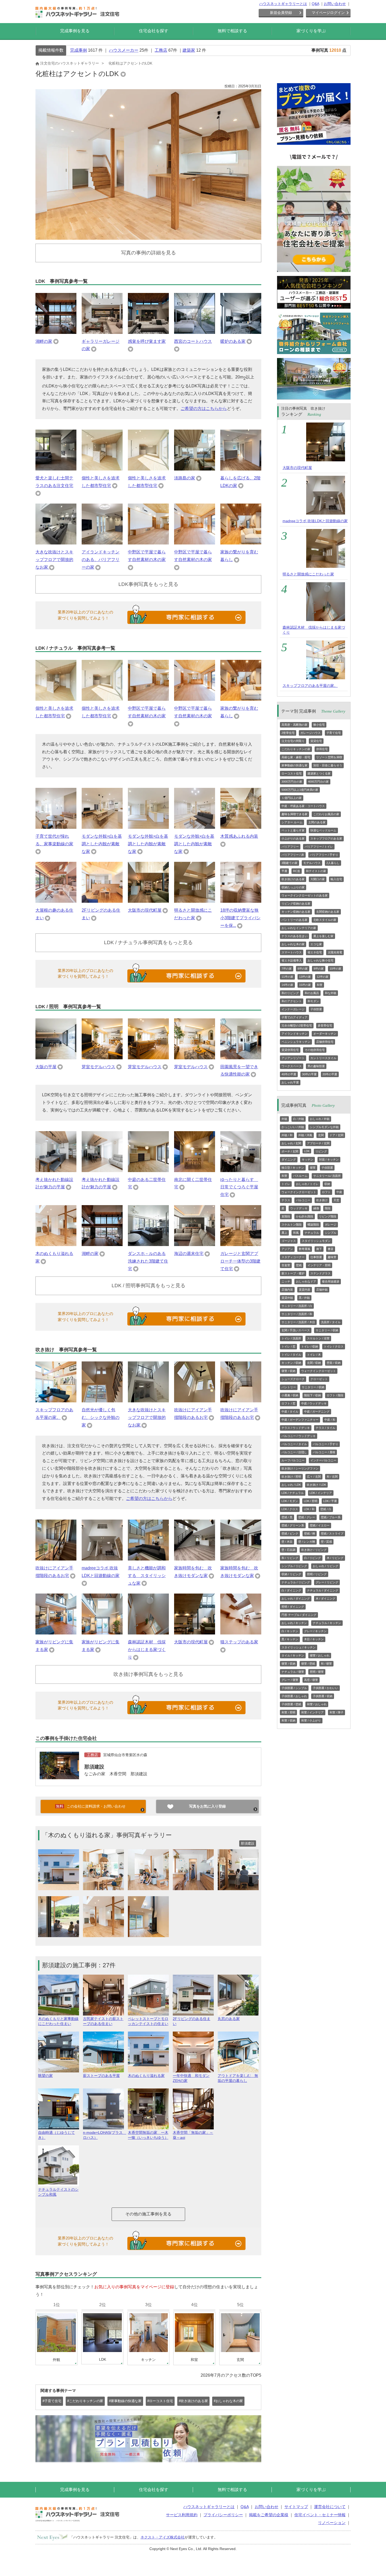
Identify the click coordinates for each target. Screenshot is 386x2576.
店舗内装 (287, 1290)
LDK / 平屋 (330, 1501)
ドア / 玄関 (337, 1135)
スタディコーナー (293, 1257)
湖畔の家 (44, 341)
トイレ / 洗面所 (291, 1338)
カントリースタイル (323, 1058)
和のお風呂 (312, 993)
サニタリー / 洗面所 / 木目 (298, 1322)
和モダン (313, 1001)
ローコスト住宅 (292, 773)
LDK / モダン (290, 1501)
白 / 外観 (299, 1119)
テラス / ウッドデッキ (296, 1428)
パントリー (289, 1387)
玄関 (321, 1135)
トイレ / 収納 (310, 1346)
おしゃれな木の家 (293, 944)
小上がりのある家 (293, 838)
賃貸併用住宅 (290, 1050)
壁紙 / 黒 (287, 1517)
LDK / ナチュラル (293, 1493)
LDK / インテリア (321, 1493)
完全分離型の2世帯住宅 (297, 1025)
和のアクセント (292, 1001)
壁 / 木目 (287, 1542)
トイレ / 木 (314, 1355)
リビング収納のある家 (296, 904)
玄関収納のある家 (328, 912)
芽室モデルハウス (98, 1067)
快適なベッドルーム (323, 830)
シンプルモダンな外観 (324, 1127)
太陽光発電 (335, 952)
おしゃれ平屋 (290, 1082)
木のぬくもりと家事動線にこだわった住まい (58, 2021)
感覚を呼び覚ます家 (147, 341)
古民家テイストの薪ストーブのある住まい (103, 2021)
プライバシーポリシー (223, 2515)
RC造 (297, 871)
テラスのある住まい (294, 936)
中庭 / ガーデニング (317, 1412)
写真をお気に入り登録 (207, 1806)
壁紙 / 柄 (310, 1533)
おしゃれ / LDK (291, 1485)
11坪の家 (287, 977)
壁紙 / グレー (307, 1517)
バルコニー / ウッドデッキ (299, 1436)
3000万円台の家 (292, 782)
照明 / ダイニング (293, 1607)
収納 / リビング (291, 1574)
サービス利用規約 (182, 2515)
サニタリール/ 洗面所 (327, 1176)
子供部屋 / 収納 (323, 1696)
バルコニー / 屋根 (324, 1452)
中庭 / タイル (290, 1412)
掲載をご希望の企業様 (269, 2515)
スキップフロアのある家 (326, 838)
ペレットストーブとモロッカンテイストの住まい (148, 2021)
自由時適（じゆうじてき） (56, 2135)
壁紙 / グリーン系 (293, 1525)
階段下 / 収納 (312, 1395)
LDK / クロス (290, 1509)
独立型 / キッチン (293, 1168)
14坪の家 (287, 985)
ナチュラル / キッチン (327, 1623)
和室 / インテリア (312, 1712)
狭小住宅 (319, 725)
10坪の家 (335, 969)
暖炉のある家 (233, 341)
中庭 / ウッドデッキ (314, 1403)
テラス (286, 1200)
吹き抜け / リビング (314, 1550)
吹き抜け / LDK (316, 1485)
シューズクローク (293, 1379)
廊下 (319, 1249)
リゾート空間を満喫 (329, 757)
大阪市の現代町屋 (145, 910)
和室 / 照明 (288, 1712)
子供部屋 (316, 1009)
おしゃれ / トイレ (307, 1184)
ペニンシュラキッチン (296, 1042)
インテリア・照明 (319, 1265)
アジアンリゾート (293, 1058)
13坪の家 (305, 977)
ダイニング (289, 1159)
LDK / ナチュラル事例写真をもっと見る (148, 942)
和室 (320, 985)
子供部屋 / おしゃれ (294, 1696)
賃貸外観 (287, 1298)
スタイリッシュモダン (316, 1241)
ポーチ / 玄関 (290, 1151)
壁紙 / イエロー (320, 1525)
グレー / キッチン (315, 1631)
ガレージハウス (311, 733)
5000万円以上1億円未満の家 (300, 790)
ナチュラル (312, 1233)
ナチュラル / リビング (296, 1582)
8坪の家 (303, 969)
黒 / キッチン (290, 1639)
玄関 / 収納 (314, 1363)
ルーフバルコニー (293, 1460)
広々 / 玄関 (314, 1477)
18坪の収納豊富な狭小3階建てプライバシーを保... (240, 918)
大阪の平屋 (46, 1067)
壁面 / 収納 (334, 1363)
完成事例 (79, 50)
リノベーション (332, 2523)
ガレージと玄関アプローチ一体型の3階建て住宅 (240, 1261)
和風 (296, 1233)
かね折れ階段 (305, 1216)
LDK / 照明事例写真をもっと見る (148, 1286)
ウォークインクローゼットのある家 (305, 895)
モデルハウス (312, 863)
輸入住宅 (336, 879)
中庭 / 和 (330, 1420)
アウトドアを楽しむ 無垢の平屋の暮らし (238, 2078)
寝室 (313, 1168)
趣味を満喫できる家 (294, 814)
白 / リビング (312, 1558)
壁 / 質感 (326, 1542)
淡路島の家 (185, 478)
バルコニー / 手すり (325, 1444)
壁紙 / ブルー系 (331, 1517)
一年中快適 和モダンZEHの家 (191, 2078)
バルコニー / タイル (294, 1444)
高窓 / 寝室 (311, 1680)
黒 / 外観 (304, 1298)
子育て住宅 (334, 733)
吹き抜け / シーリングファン (300, 1468)
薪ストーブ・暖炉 (293, 1273)
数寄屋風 (305, 1249)
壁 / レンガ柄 (307, 1542)
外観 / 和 (287, 1135)
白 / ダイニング (291, 1590)
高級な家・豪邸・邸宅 (296, 757)
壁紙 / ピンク (290, 1533)
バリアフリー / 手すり (324, 855)
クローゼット (319, 1379)
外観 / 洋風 (305, 1135)
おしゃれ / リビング (325, 1566)
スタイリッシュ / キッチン (299, 1647)
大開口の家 (318, 879)
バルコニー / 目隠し (294, 1452)
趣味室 (332, 1257)
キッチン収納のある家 (296, 912)
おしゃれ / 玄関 (291, 1143)
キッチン (307, 1159)
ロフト (326, 1192)
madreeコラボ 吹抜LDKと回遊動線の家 (315, 521)
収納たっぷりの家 (293, 887)
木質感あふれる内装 (239, 836)
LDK (307, 1151)
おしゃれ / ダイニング (296, 1599)
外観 (284, 1119)
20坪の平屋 (330, 1074)
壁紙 (299, 1265)
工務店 (161, 50)
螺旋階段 (313, 1225)
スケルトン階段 (292, 1225)
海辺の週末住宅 (189, 1254)
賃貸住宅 (316, 741)
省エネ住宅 (315, 952)
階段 (328, 1208)
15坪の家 (305, 985)
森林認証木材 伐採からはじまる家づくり (147, 1650)
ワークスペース (292, 1066)
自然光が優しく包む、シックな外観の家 (101, 1417)
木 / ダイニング (325, 1599)
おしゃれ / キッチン (294, 1623)
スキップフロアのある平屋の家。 (310, 686)
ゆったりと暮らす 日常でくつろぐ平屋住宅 (239, 1187)
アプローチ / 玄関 (318, 1143)
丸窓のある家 (229, 2019)
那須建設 (94, 1767)
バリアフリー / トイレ (319, 847)
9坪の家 (319, 969)
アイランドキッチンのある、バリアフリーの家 (101, 560)
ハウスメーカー (124, 50)
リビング (321, 1151)
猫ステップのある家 (239, 1642)
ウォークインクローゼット (299, 1192)
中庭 (339, 1192)
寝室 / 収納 (288, 1371)
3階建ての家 (289, 863)
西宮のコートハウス (193, 341)
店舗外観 (322, 1290)
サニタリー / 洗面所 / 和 (297, 1314)
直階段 (286, 1216)
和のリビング (290, 993)
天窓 (336, 1200)
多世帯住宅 (325, 1025)
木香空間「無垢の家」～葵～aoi (193, 2135)
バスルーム (300, 1176)
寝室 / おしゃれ (320, 1655)
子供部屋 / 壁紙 (291, 1704)
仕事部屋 (316, 1257)
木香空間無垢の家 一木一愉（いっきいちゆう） (148, 2135)
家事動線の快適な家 (294, 765)
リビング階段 (328, 1216)
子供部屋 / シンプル (294, 1688)
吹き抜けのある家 (293, 879)
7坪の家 (287, 969)
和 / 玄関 (332, 1477)
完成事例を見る (75, 31)
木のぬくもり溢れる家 (146, 2076)
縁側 (316, 1208)
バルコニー (303, 1200)
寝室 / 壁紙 (308, 1664)
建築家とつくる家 (319, 773)
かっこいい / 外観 (293, 1127)
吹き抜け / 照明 (291, 1477)
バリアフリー (290, 847)
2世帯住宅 (288, 733)
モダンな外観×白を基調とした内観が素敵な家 (102, 844)
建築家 (189, 50)
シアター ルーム (292, 822)
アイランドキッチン (294, 1034)
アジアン (287, 1249)
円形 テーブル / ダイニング (299, 1615)
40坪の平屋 (289, 1074)
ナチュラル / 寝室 (293, 1672)
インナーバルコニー (323, 1460)
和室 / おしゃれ (317, 1704)
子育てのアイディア (294, 1017)
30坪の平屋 (309, 1074)
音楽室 (286, 1265)
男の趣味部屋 (316, 1066)
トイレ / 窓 (288, 1346)
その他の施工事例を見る (148, 2214)
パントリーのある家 (294, 920)
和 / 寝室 (326, 1664)
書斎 (331, 1249)
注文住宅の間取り (293, 741)
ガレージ (331, 1225)
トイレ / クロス (334, 1346)
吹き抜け (322, 1200)
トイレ (286, 1184)
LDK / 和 (309, 1509)
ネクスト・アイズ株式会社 (163, 2537)
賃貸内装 (305, 1290)
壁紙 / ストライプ (332, 1533)
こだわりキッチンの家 (296, 749)
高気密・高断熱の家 (294, 725)
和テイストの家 (316, 871)
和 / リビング (290, 1558)
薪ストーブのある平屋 (101, 2076)
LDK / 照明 (311, 1501)
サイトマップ (296, 2507)
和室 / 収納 (288, 1720)
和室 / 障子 (337, 1712)
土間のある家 (317, 822)
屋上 (284, 1233)
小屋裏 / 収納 (290, 1395)
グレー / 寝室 (290, 1680)
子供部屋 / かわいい (325, 1688)
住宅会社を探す (154, 31)
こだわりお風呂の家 (326, 814)
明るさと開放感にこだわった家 (308, 574)
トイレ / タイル (291, 1355)
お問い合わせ (335, 4)
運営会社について (330, 2507)
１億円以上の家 (292, 798)
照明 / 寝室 (317, 1672)
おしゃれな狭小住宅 (320, 960)
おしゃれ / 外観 (320, 1119)
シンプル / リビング (294, 1566)
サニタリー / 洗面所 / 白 (297, 1306)
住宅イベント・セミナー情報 (320, 2515)
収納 (327, 1184)
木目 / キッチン (314, 1639)
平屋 (284, 871)
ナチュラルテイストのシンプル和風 (58, 2192)
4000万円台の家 (318, 782)
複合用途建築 (331, 1281)
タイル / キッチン (293, 1655)
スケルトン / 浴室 (318, 1338)
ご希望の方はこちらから (204, 408)
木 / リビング (335, 1558)
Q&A (315, 4)
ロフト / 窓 (288, 1403)
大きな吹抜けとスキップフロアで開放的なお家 (54, 560)
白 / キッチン (290, 1631)
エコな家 (316, 944)
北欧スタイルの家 (325, 920)
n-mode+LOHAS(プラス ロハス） (105, 2135)
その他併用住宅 (315, 1050)
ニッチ (286, 1281)
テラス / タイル (325, 1428)
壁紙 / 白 (326, 1509)
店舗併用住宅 (325, 1042)
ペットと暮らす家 (293, 830)
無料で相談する (232, 31)
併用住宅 (322, 749)
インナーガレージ (293, 1009)
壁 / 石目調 (288, 1550)
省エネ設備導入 (292, 960)
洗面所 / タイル (331, 1322)
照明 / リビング (317, 1574)
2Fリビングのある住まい (192, 2021)
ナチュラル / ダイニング (323, 1590)
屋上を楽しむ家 (323, 936)
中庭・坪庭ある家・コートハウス (303, 806)
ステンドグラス (320, 1273)
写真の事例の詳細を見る (148, 253)
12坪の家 (323, 977)
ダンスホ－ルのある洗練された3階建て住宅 (148, 1261)
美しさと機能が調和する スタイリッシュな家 (147, 1576)
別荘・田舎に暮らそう (328, 765)
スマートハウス (292, 952)
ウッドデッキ (299, 1208)
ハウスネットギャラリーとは (283, 4)
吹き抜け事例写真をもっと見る (148, 1674)
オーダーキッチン (325, 1034)
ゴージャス (289, 1241)
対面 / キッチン (329, 1159)
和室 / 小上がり (311, 1720)
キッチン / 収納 (291, 1363)
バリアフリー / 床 (293, 855)
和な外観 (331, 993)
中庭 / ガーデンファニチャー (300, 1420)
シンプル (331, 1233)
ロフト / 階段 (335, 1395)
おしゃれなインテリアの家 (299, 928)
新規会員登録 (281, 13)
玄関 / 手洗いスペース (296, 1330)
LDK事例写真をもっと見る (148, 584)
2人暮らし (333, 863)
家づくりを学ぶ (311, 31)
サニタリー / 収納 (327, 1330)
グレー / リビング (327, 1582)
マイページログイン (328, 13)
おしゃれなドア (306, 1281)
